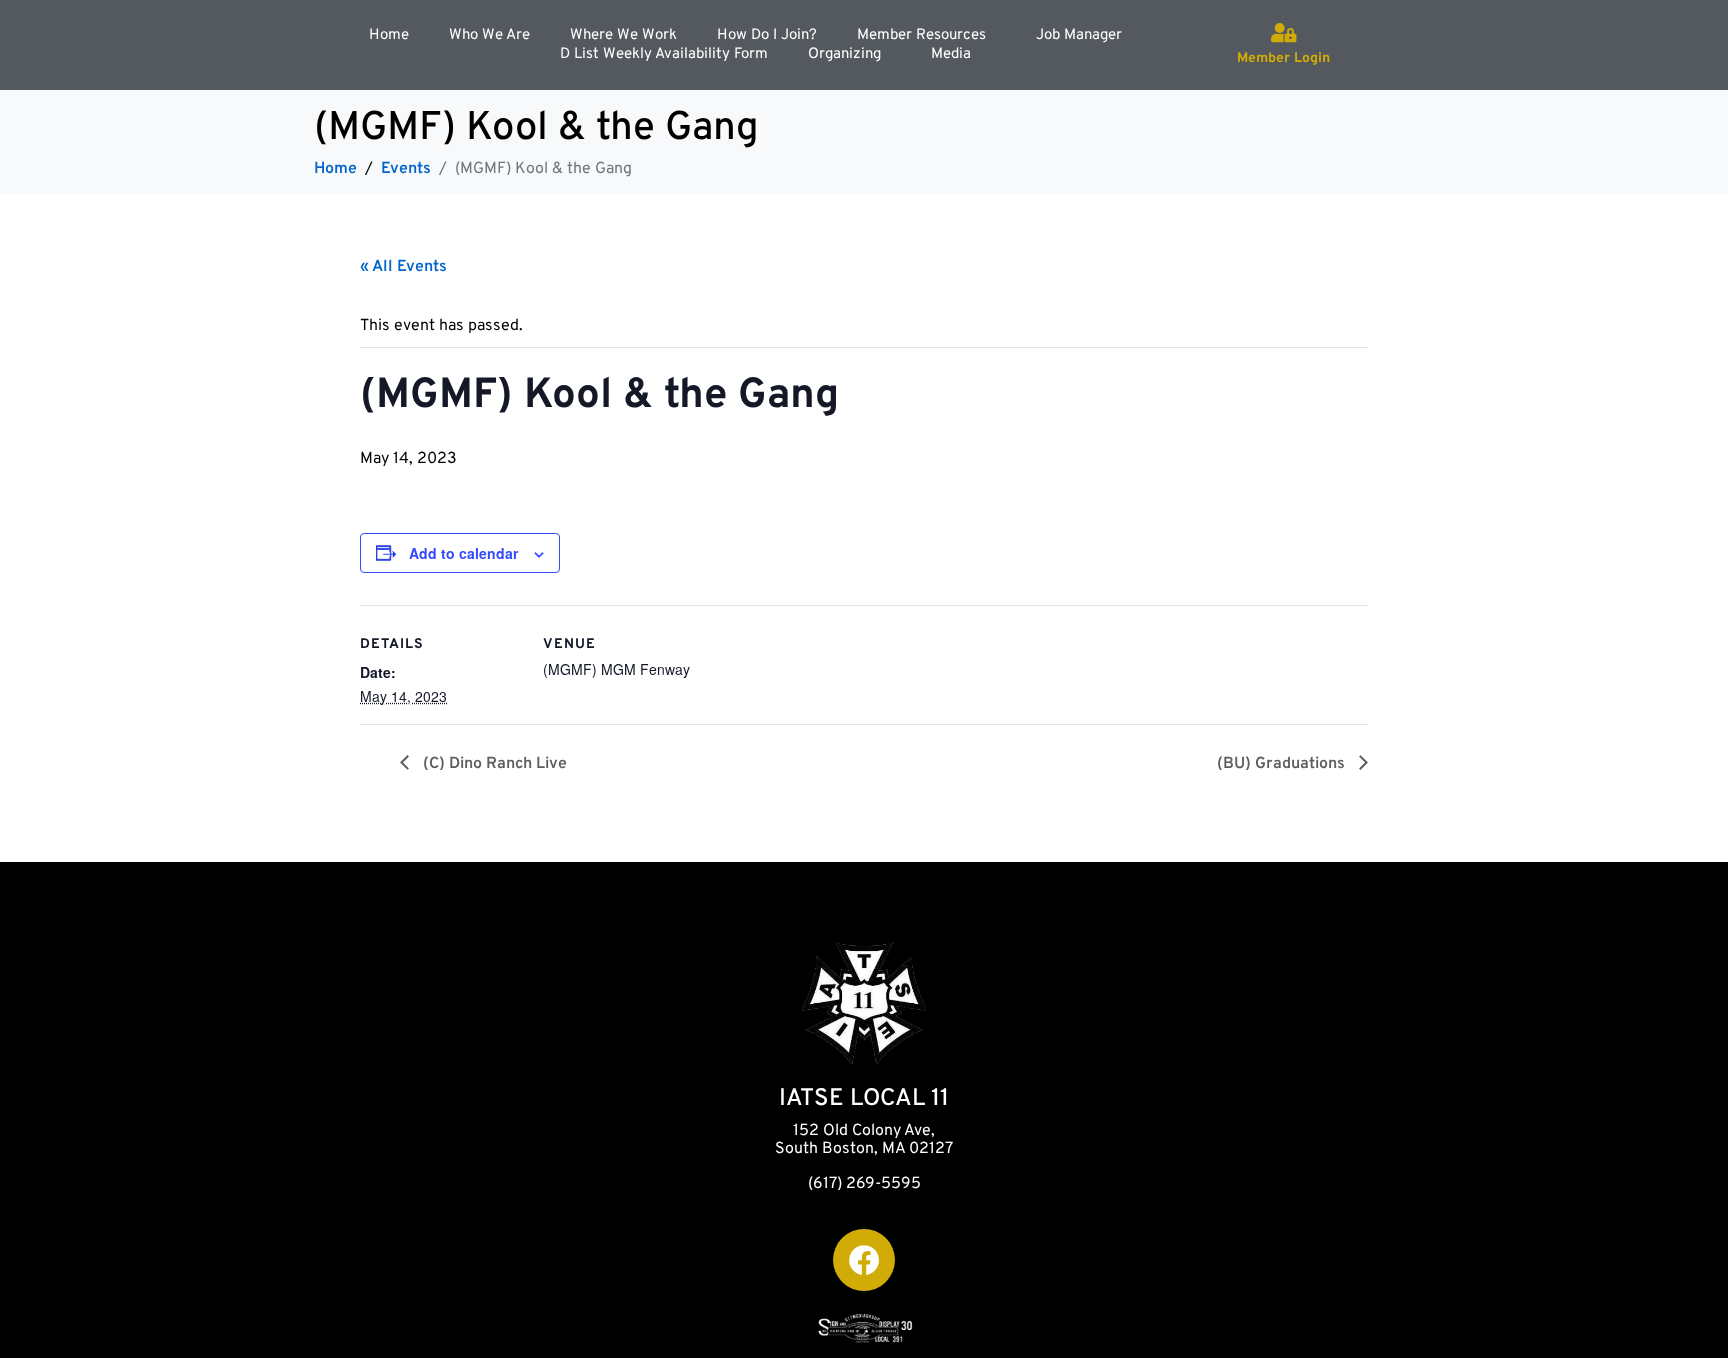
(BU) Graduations (1283, 764)
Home (389, 35)
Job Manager (1079, 35)
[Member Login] (1284, 33)
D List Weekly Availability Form (664, 54)
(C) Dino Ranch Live (493, 764)
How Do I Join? (767, 35)
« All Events (403, 267)
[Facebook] (864, 1260)
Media (951, 54)
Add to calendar (463, 553)
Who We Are (489, 35)
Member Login (1283, 58)
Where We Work (623, 35)
